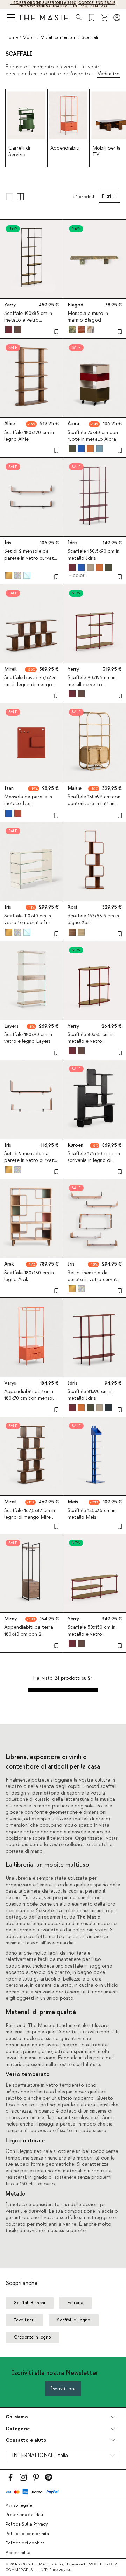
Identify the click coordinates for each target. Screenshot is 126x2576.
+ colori (77, 576)
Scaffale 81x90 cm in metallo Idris (90, 1395)
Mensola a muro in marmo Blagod (88, 317)
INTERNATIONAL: (40, 2456)
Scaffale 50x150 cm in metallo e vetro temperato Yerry (92, 1634)
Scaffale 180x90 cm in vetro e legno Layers (28, 1038)
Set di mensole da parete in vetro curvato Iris (94, 1280)
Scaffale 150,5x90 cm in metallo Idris (93, 555)
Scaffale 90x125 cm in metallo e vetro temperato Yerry (92, 684)
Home (12, 37)
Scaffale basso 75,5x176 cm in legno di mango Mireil (30, 684)
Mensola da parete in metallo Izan (28, 800)
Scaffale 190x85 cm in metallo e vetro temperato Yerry (28, 320)
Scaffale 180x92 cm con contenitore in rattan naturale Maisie (94, 804)
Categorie (18, 2429)
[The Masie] (43, 17)
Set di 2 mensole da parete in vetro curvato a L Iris (31, 1160)
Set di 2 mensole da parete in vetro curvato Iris (31, 558)
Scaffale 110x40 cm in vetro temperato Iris (28, 919)
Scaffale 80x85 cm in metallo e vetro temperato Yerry (91, 1041)
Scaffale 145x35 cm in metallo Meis (92, 1514)
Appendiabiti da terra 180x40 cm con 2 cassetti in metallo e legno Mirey (29, 1638)
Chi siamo (17, 2417)
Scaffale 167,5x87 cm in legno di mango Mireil (30, 1514)
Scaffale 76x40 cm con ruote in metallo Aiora (93, 436)
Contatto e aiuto (26, 2440)
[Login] (117, 18)
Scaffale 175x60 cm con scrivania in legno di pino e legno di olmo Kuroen (94, 1164)
